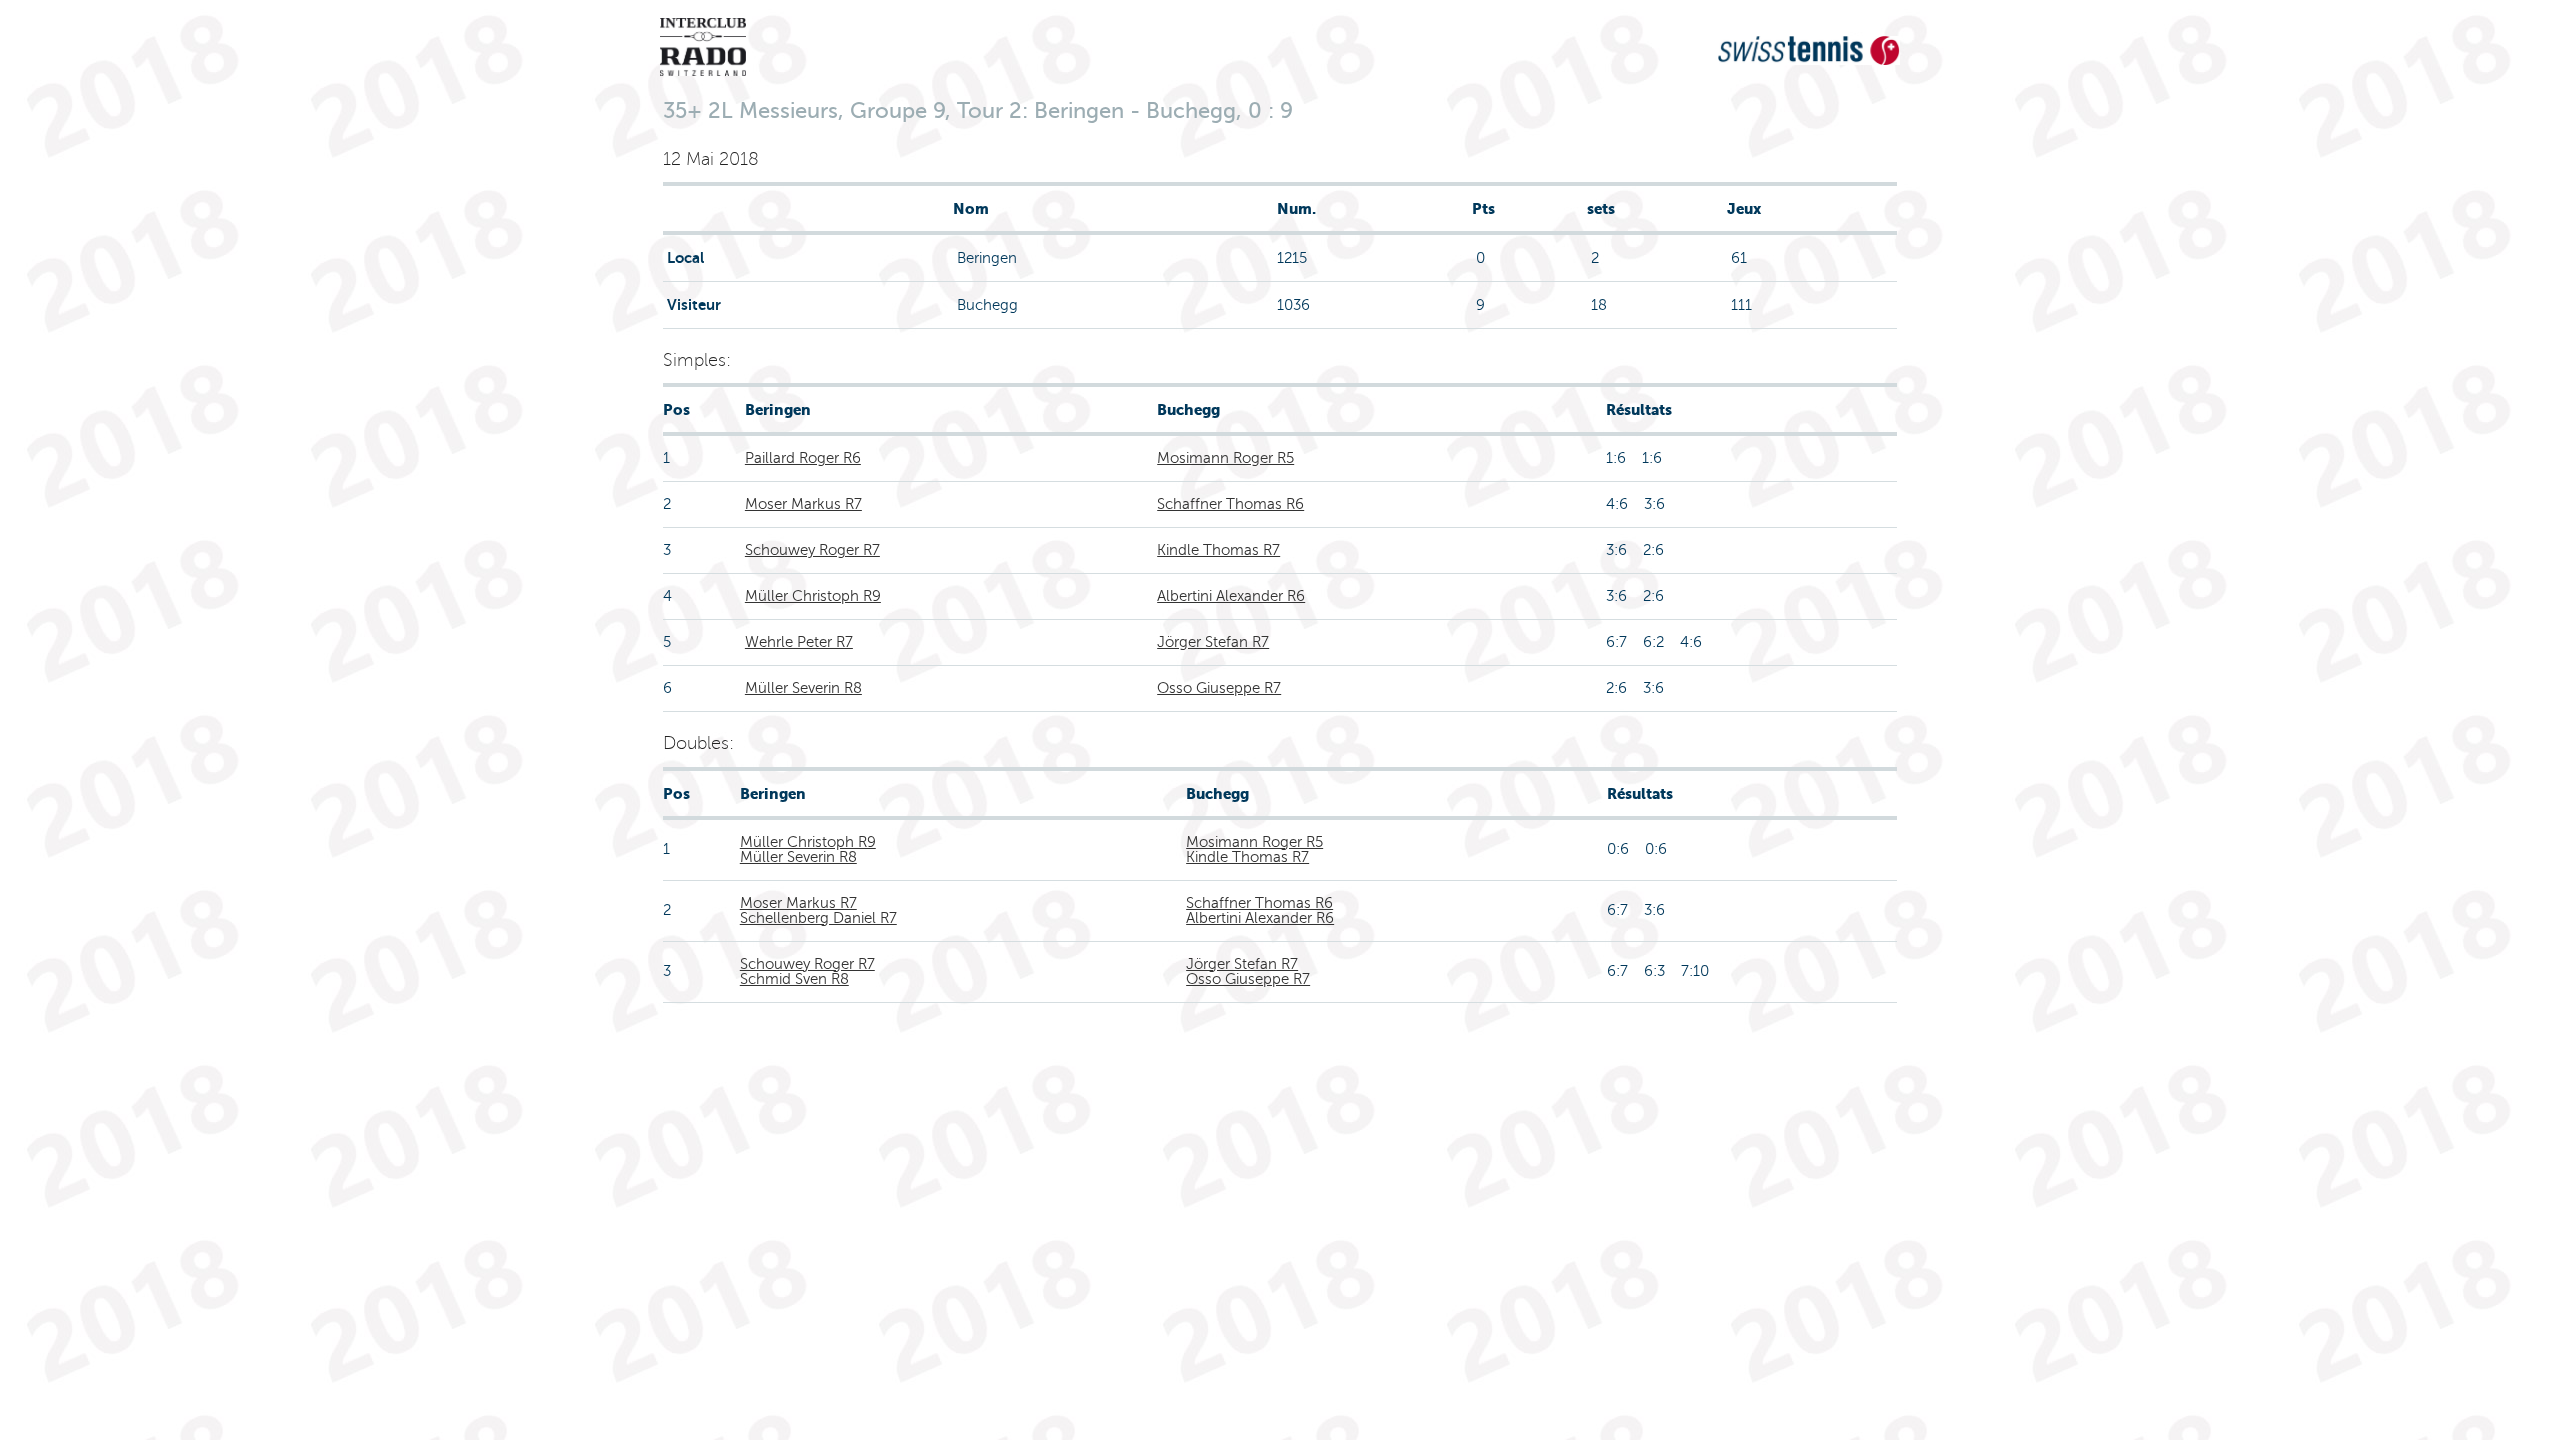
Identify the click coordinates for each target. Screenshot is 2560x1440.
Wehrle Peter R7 (799, 642)
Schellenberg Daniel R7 (818, 918)
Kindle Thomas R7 (1218, 550)
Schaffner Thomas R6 (1230, 504)
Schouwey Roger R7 (812, 550)
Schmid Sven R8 (794, 979)
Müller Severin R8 (803, 688)
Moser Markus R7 (803, 504)
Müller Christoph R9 (813, 596)
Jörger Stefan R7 (1213, 642)
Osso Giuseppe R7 (1219, 688)
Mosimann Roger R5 (1225, 458)
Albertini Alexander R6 (1231, 596)
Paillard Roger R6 (803, 458)
